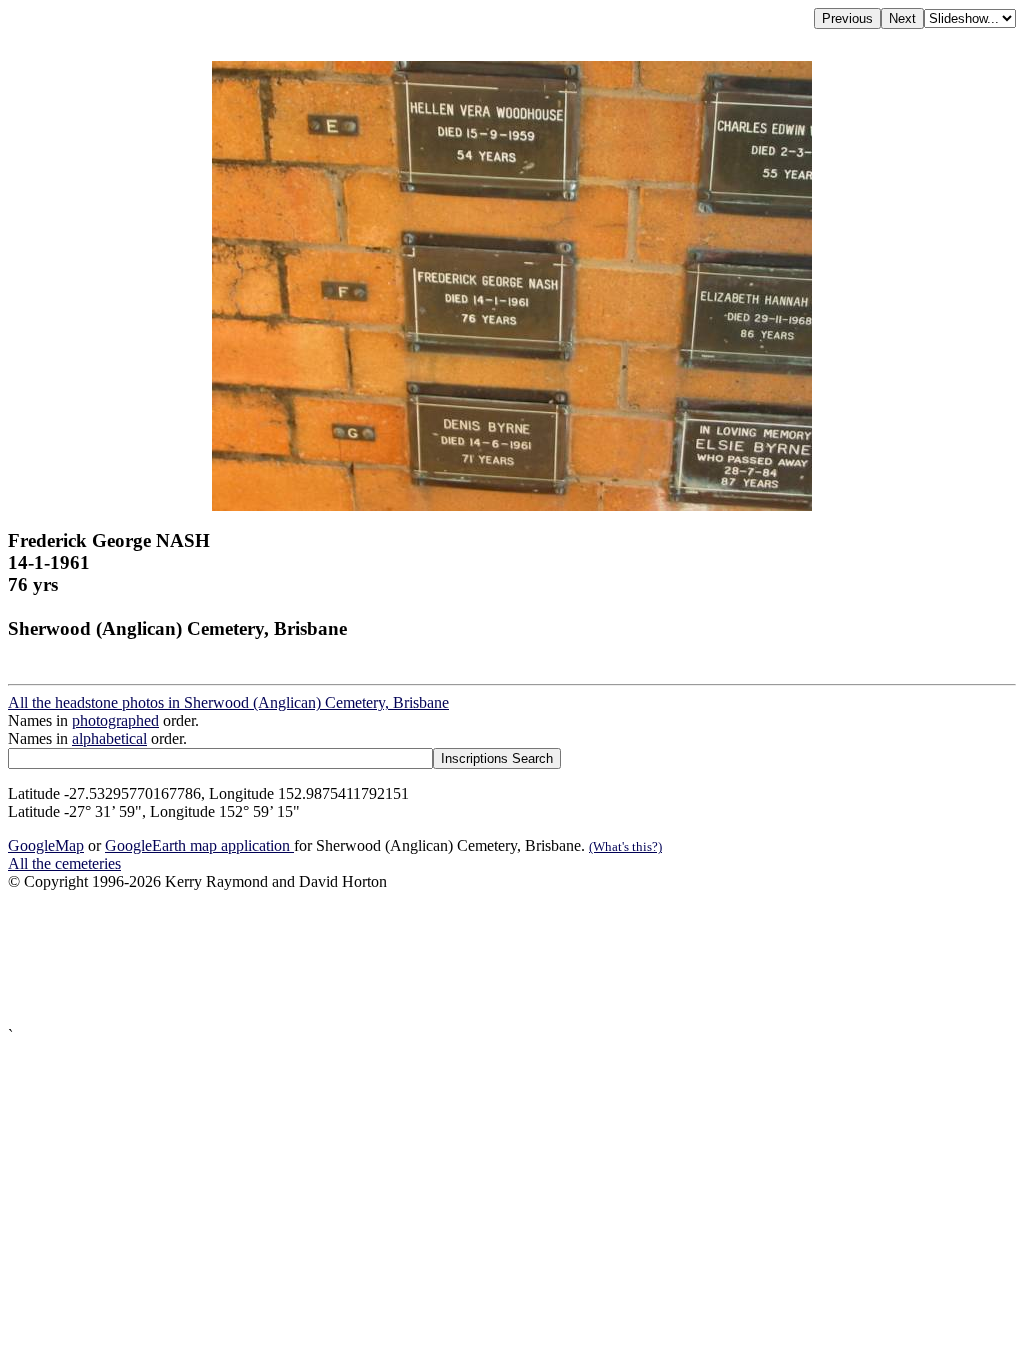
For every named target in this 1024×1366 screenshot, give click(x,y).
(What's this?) (625, 846)
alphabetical (109, 738)
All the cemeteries (64, 863)
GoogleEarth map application (199, 845)
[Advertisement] (512, 959)
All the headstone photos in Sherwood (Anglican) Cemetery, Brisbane (228, 702)
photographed (115, 720)
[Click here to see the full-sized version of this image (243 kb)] (512, 505)
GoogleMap (46, 845)
